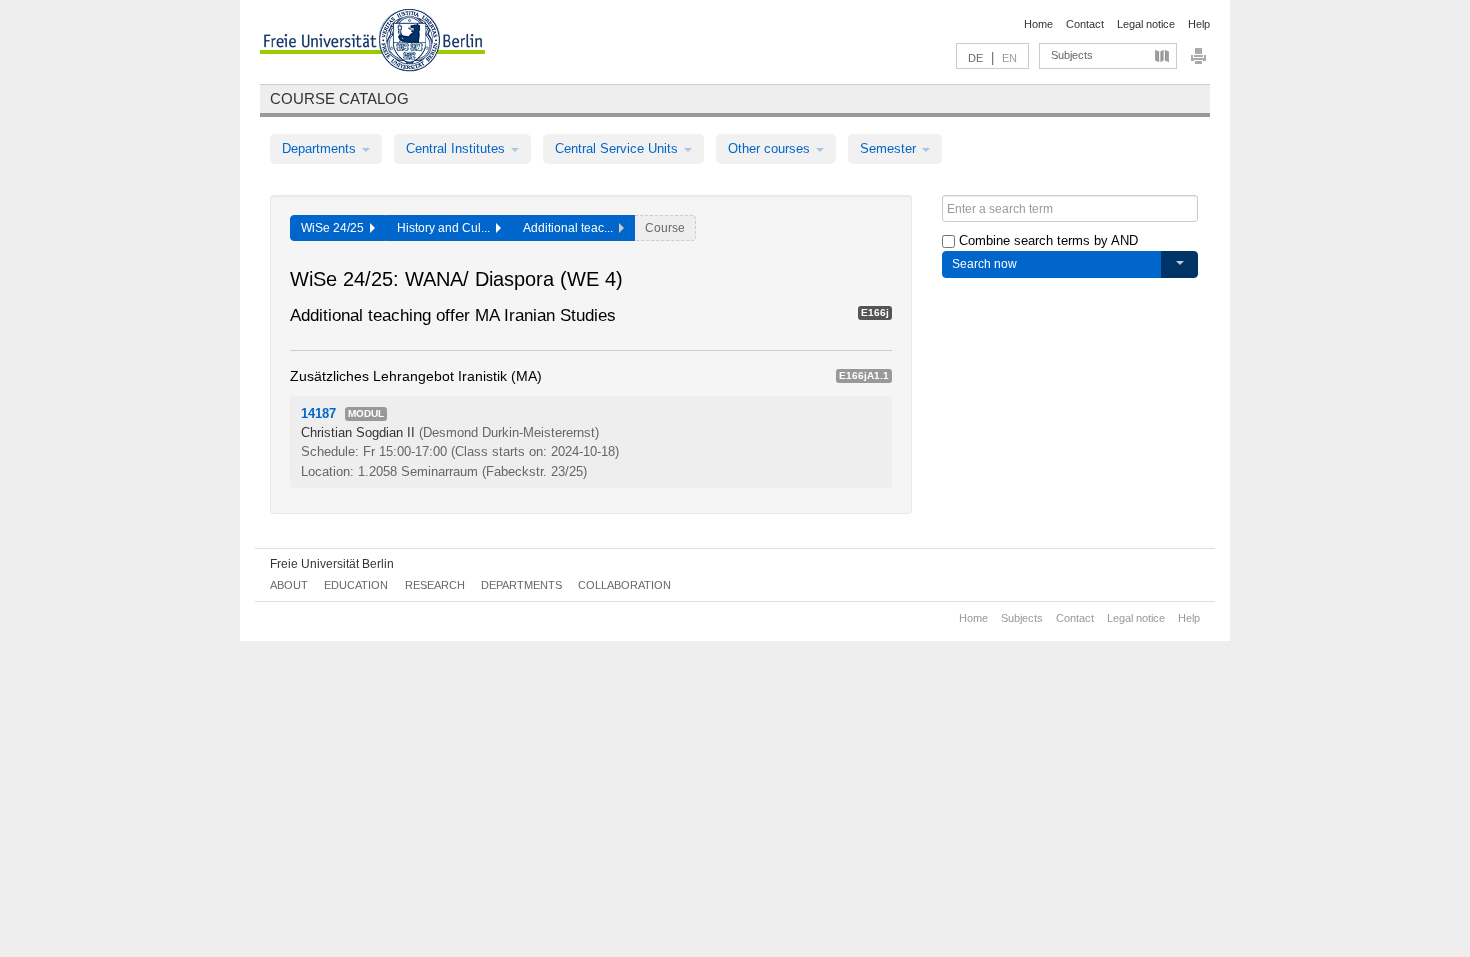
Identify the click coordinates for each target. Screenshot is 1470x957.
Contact (1085, 24)
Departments (321, 148)
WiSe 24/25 (335, 228)
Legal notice (1146, 24)
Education (356, 585)
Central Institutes (457, 148)
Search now (984, 264)
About (289, 585)
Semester (890, 148)
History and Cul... (446, 228)
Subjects (1072, 55)
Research (435, 585)
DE (975, 58)
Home (1038, 24)
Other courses (771, 148)
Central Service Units (618, 148)
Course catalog (339, 98)
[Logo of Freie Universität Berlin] (372, 43)
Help (1199, 24)
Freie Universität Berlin (332, 564)
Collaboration (624, 585)
